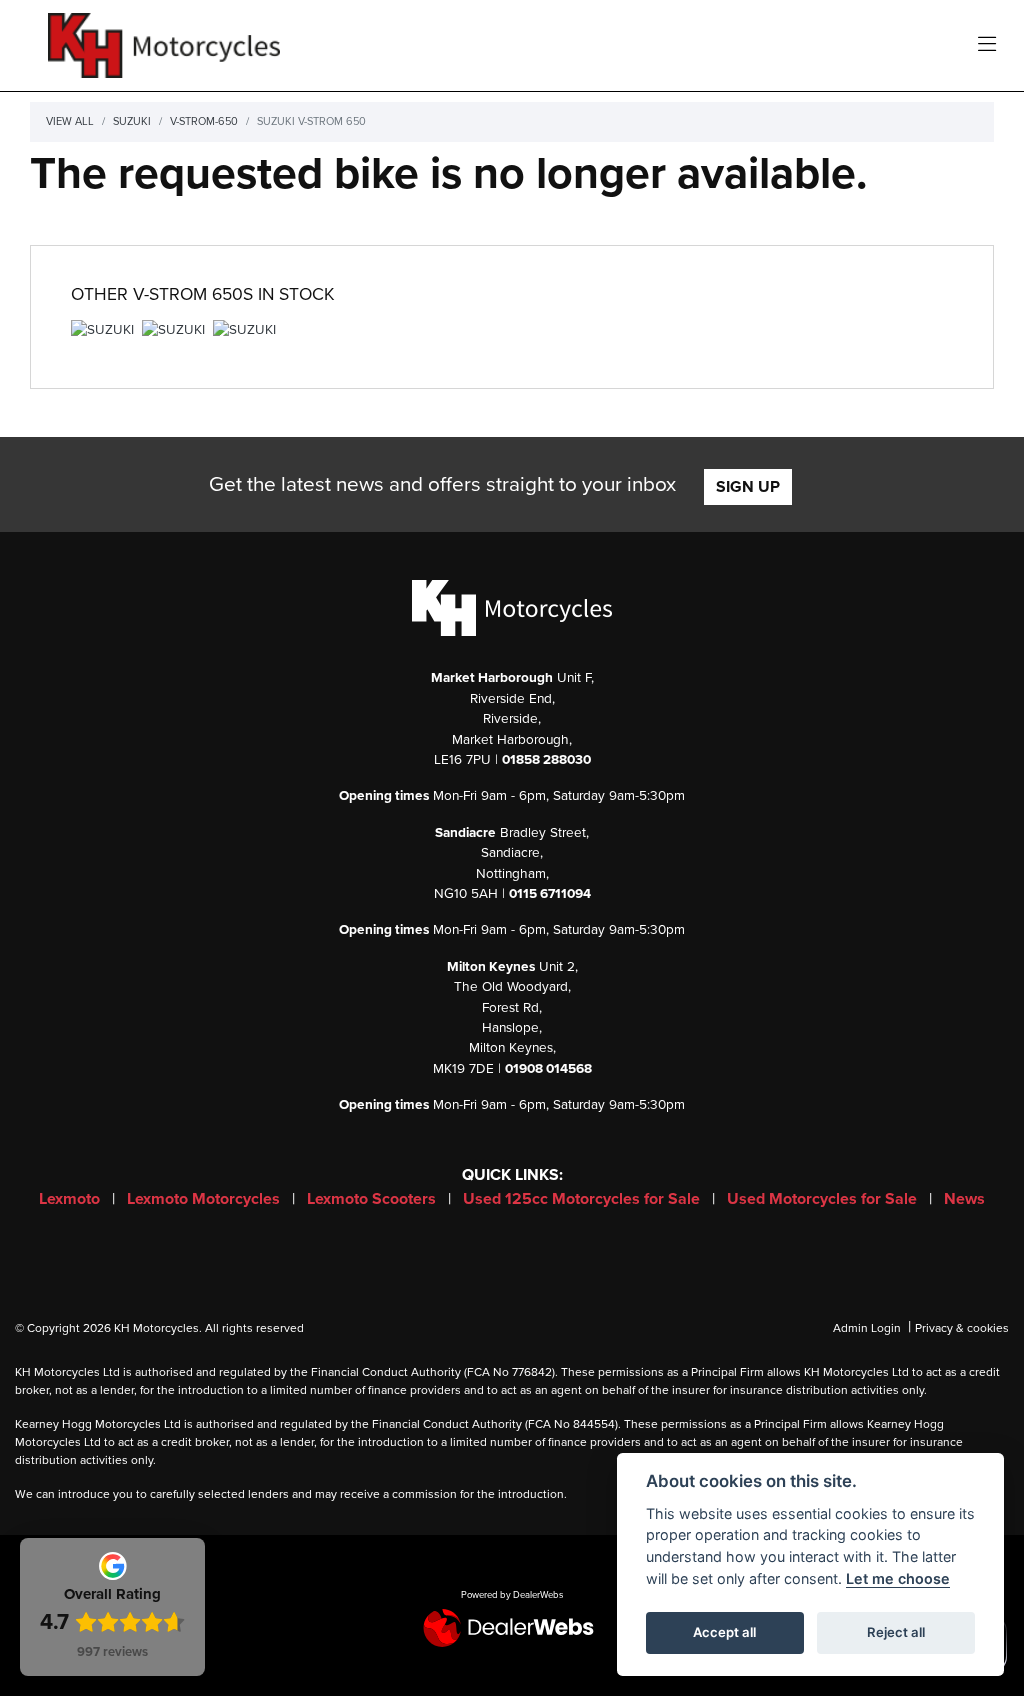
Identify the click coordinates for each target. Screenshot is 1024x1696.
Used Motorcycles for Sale (824, 1199)
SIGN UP (748, 487)
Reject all (896, 1632)
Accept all (724, 1632)
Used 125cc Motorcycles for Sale (583, 1199)
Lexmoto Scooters (373, 1199)
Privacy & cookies (962, 1328)
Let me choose (898, 1578)
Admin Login (867, 1328)
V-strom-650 (204, 121)
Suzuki (132, 121)
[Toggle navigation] (987, 45)
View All (70, 121)
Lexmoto (71, 1199)
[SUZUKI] (102, 333)
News (964, 1199)
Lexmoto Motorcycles (205, 1199)
